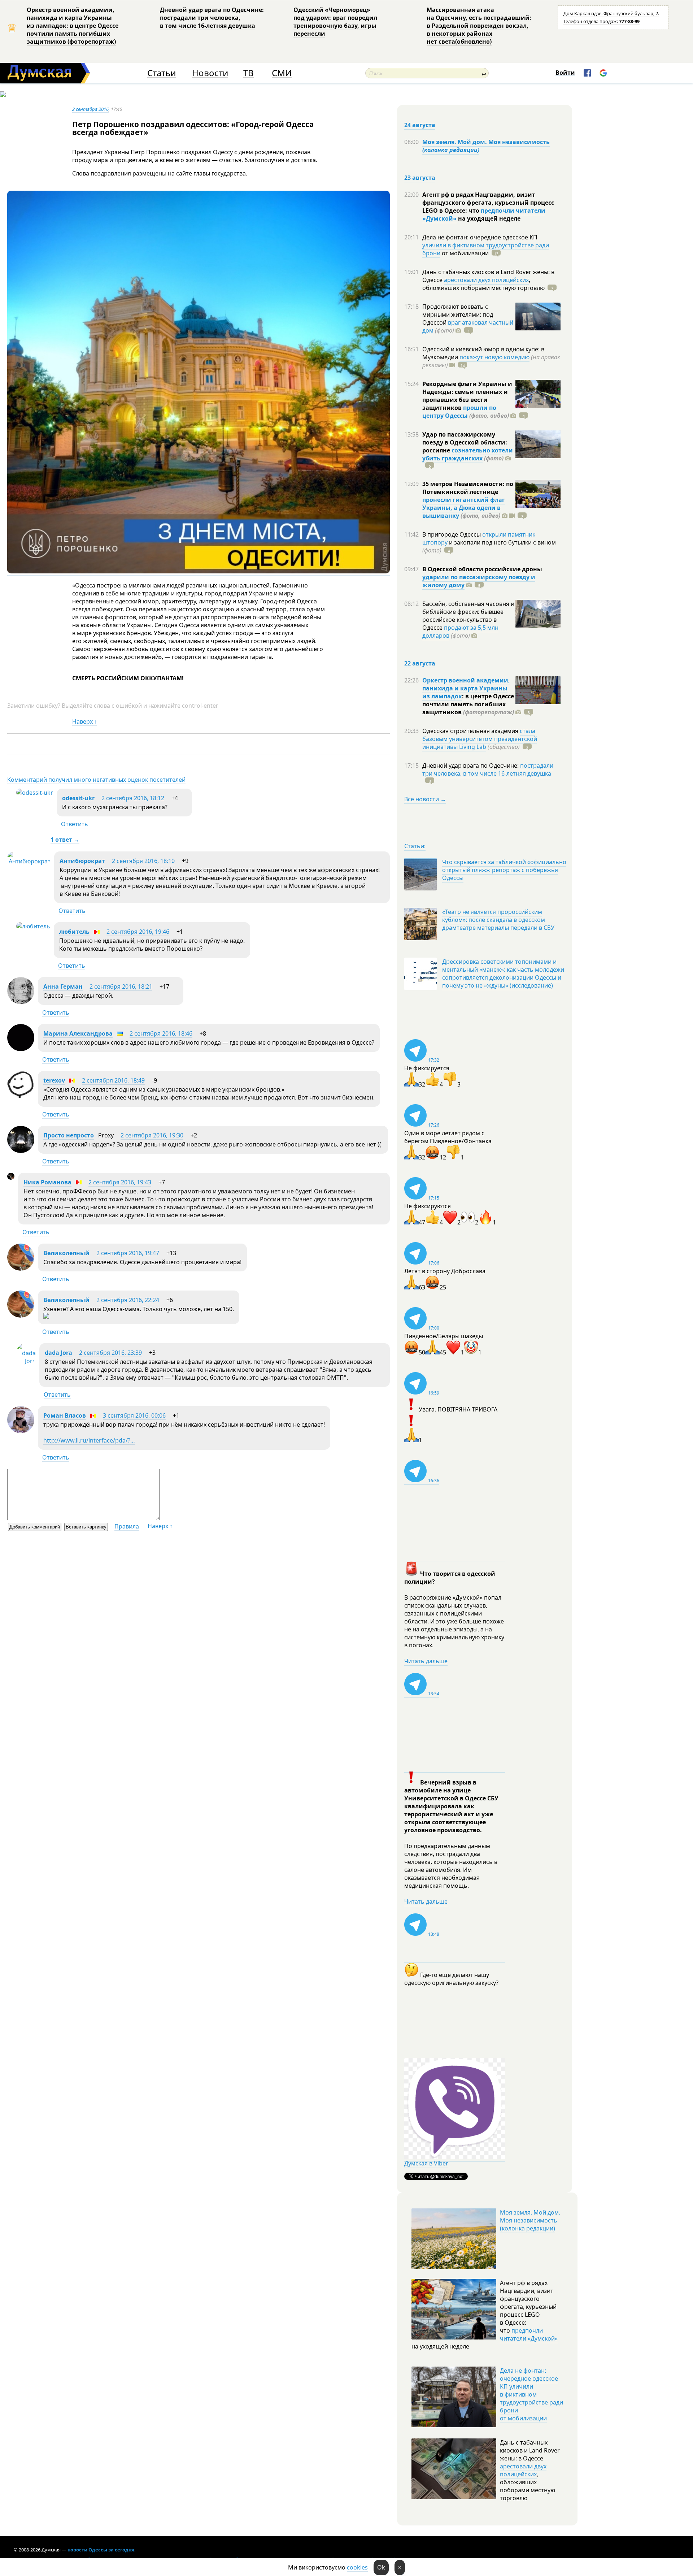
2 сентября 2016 (90, 109)
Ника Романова (47, 1182)
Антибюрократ (82, 861)
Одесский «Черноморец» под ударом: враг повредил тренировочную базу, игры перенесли (335, 22)
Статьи (162, 73)
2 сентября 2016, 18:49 (113, 1080)
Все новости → (425, 799)
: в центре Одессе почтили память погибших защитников (468, 704)
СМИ (282, 73)
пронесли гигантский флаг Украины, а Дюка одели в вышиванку (464, 508)
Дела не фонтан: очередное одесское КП (480, 237)
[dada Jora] (26, 1361)
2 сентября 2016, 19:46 (138, 932)
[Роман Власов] (21, 1431)
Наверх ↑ (85, 721)
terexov (54, 1080)
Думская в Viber (426, 2163)
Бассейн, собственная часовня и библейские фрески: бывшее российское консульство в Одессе (468, 616)
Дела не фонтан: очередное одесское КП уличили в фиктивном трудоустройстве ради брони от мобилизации (531, 2394)
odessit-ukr (78, 798)
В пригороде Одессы (452, 534)
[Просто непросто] (21, 1151)
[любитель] (33, 926)
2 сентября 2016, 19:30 (152, 1135)
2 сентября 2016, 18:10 (143, 861)
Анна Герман (63, 986)
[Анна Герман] (21, 1002)
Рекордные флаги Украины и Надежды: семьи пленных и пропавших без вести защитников (467, 396)
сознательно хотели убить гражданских (468, 454)
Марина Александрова (78, 1033)
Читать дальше (426, 1661)
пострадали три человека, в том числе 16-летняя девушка (488, 769)
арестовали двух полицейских (486, 280)
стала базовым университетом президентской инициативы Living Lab (480, 739)
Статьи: (415, 846)
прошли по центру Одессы (459, 412)
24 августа (420, 125)
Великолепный (66, 1253)
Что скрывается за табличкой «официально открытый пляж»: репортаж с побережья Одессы (504, 870)
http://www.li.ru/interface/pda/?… (89, 1440)
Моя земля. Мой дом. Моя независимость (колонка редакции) (530, 2220)
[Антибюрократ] (29, 861)
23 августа (420, 178)
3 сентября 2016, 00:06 (134, 1415)
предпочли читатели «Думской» (529, 2334)
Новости (210, 73)
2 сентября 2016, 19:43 (120, 1182)
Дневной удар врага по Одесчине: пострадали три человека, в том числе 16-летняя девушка (212, 18)
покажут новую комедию (494, 357)
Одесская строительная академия (471, 731)
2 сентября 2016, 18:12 (133, 798)
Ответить (75, 824)
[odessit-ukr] (35, 793)
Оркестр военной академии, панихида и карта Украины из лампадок (466, 688)
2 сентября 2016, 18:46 (161, 1033)
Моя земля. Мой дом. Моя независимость (486, 146)
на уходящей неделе (489, 218)
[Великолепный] (21, 1269)
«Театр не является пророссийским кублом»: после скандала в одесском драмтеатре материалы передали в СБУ (498, 920)
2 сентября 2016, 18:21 (121, 986)
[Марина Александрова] (21, 1049)
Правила (127, 1526)
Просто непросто (69, 1135)
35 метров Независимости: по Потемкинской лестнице (468, 488)
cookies (357, 2567)
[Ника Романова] (11, 1178)
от (465, 253)
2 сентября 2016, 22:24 (128, 1300)
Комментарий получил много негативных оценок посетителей (96, 780)
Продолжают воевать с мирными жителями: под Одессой (458, 315)
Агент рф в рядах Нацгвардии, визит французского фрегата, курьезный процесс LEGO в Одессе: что (488, 203)
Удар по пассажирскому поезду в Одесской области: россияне (465, 442)
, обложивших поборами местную (483, 284)
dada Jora (58, 1353)
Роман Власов (65, 1415)
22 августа (420, 663)
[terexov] (21, 1096)
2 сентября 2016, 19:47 (128, 1253)
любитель (74, 932)
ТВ (249, 73)
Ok (381, 2567)
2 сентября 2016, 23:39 (110, 1353)
